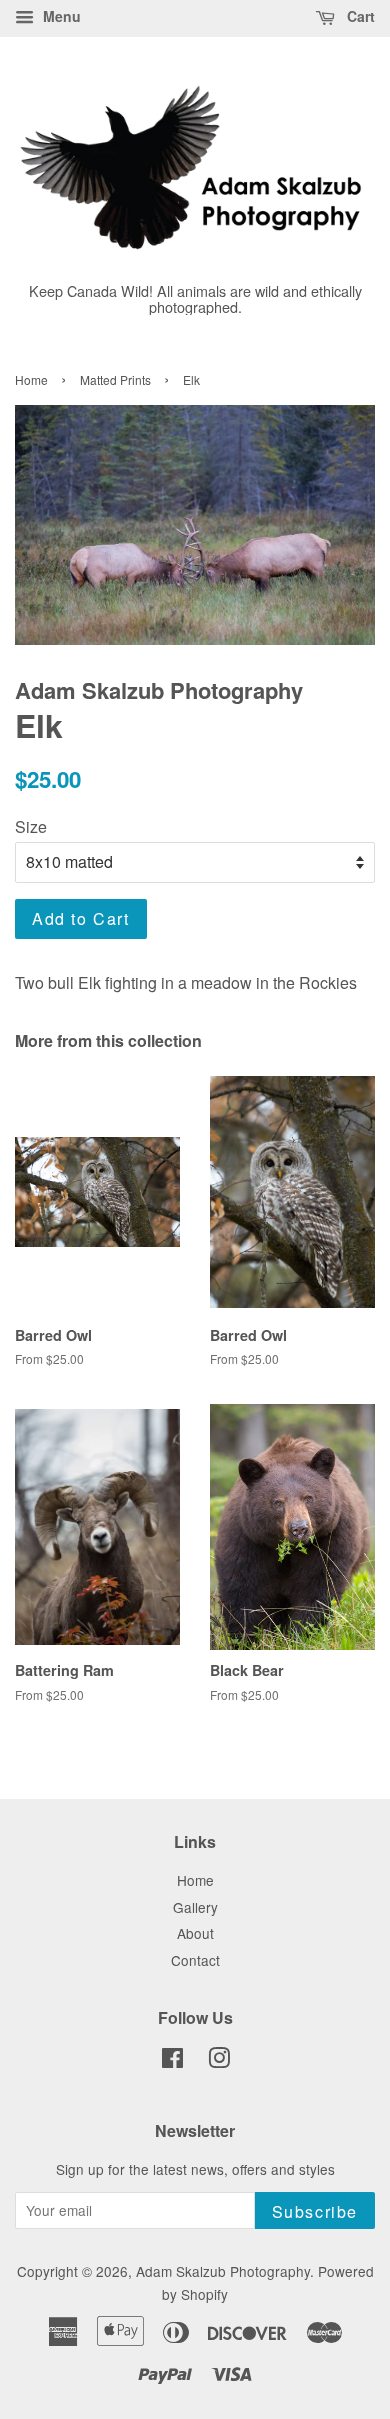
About (195, 1933)
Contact (195, 1960)
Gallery (195, 1907)
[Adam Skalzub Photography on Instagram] (219, 2061)
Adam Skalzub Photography (223, 2271)
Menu (60, 16)
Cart (359, 16)
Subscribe (315, 2211)
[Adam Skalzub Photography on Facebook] (172, 2061)
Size (31, 826)
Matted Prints (115, 379)
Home (31, 379)
